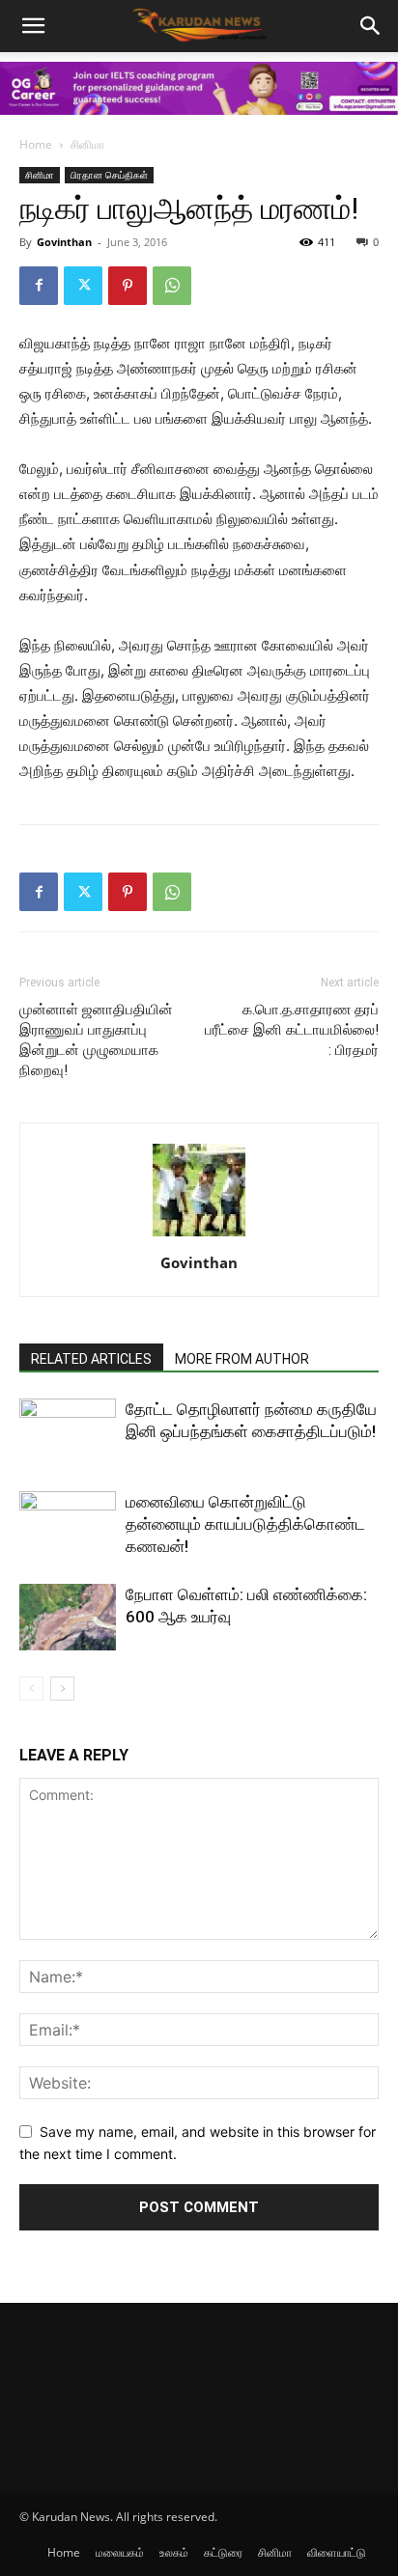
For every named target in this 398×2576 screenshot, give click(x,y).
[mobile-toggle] (33, 26)
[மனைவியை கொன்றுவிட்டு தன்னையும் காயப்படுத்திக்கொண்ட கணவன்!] (68, 1524)
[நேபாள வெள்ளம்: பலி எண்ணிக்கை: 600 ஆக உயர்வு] (68, 1617)
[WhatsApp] (172, 286)
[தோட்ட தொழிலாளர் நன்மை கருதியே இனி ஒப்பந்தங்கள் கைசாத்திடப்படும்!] (68, 1432)
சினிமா (87, 144)
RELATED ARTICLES (91, 1359)
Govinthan (64, 242)
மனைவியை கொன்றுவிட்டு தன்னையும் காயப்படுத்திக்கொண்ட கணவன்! (245, 1524)
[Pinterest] (128, 286)
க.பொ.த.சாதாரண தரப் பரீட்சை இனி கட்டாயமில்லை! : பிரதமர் (292, 1030)
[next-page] (62, 1689)
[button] (371, 26)
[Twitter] (83, 286)
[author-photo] (199, 1236)
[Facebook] (39, 286)
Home (36, 144)
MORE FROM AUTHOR (242, 1359)
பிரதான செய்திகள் (109, 175)
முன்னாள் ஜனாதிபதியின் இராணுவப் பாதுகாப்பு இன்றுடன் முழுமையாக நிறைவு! (96, 1040)
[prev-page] (31, 1689)
